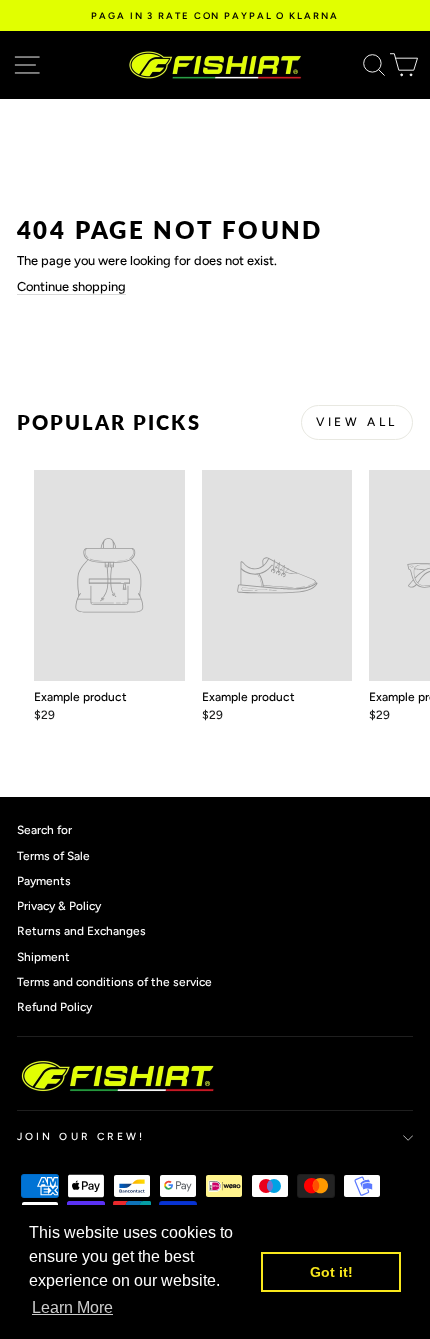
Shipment (43, 957)
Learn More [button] (72, 1307)
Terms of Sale (53, 856)
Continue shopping (71, 286)
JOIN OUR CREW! (81, 1136)
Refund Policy (54, 1007)
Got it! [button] (331, 1272)
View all (357, 422)
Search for (44, 830)
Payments (44, 881)
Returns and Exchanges (81, 931)
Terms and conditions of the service (114, 982)
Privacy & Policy (59, 906)
